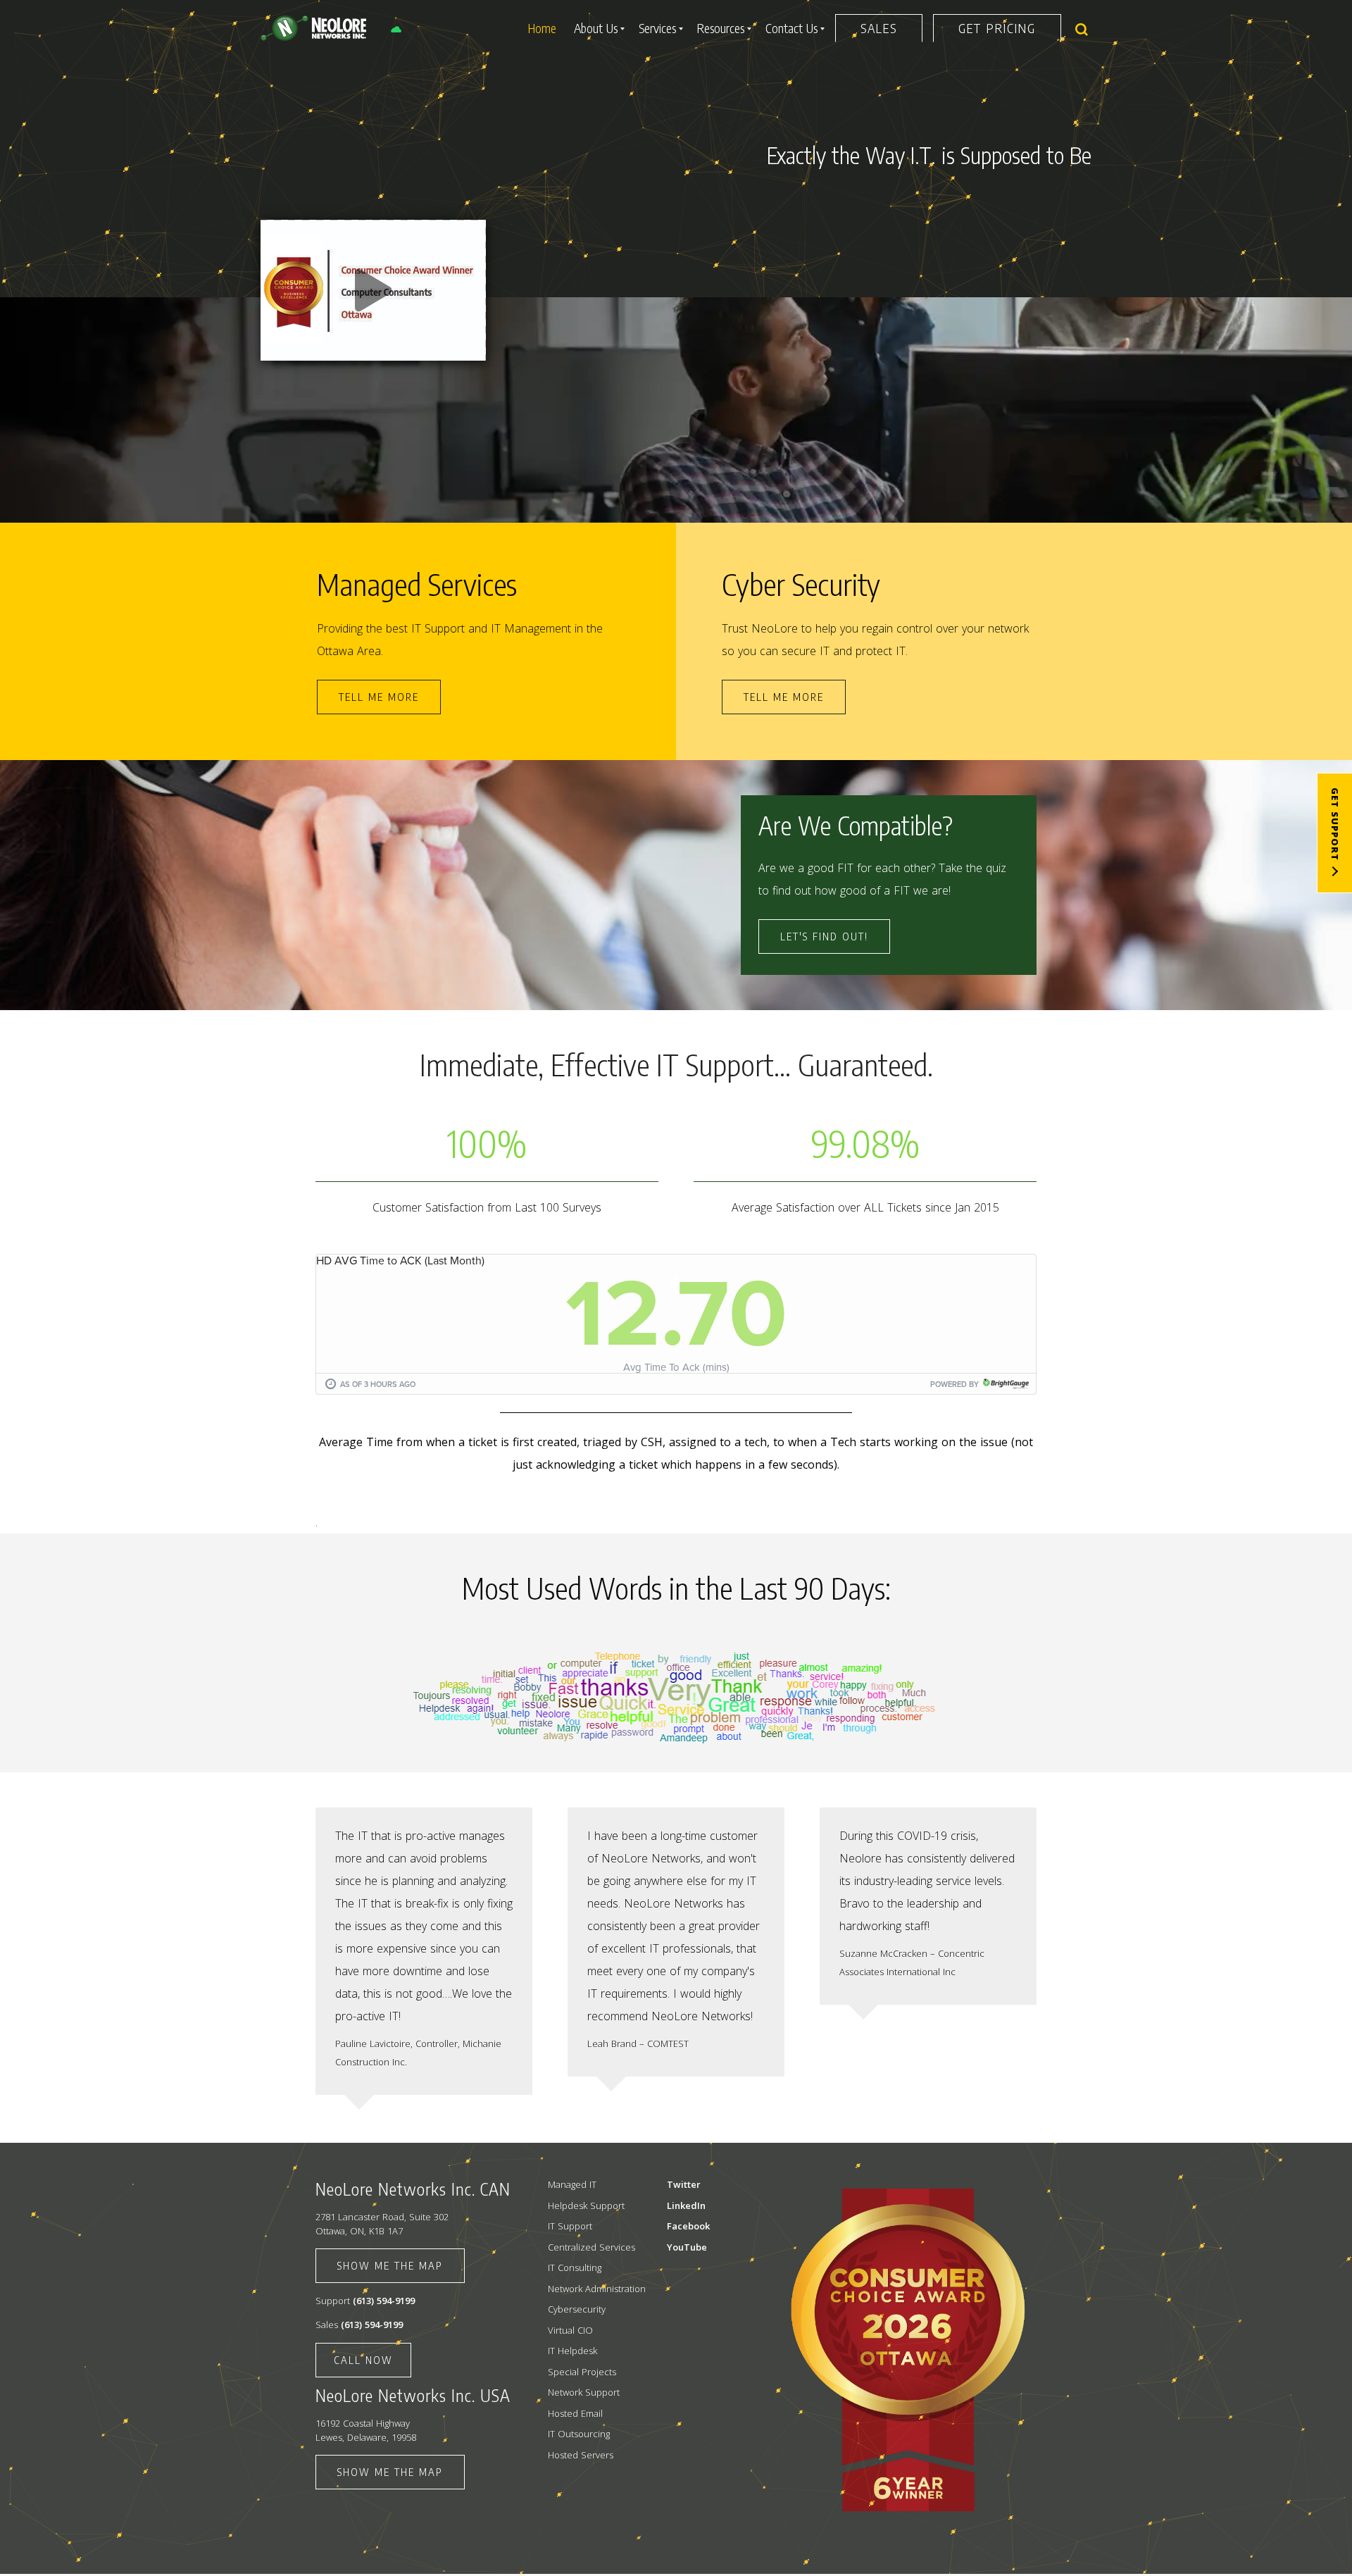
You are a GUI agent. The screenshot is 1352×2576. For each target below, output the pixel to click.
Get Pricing (997, 28)
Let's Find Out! (824, 936)
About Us (596, 28)
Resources (721, 28)
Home (542, 28)
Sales (879, 28)
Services (657, 28)
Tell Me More (784, 697)
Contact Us (791, 28)
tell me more (379, 697)
